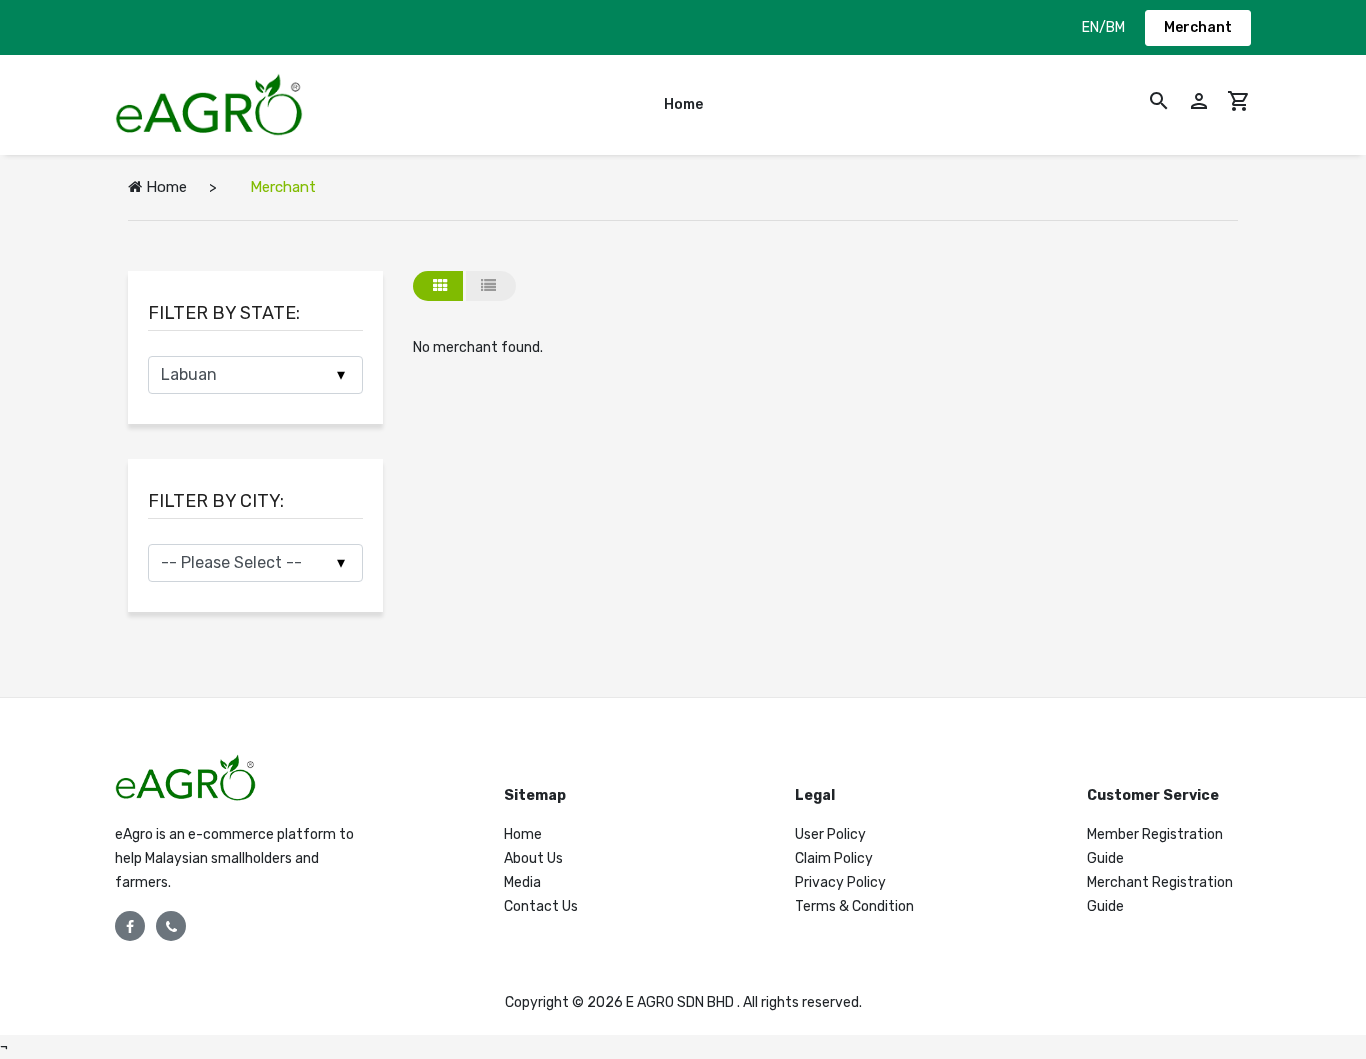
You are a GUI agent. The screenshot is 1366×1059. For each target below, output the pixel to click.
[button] (1159, 105)
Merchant (1198, 27)
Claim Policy (834, 858)
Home (683, 104)
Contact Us (541, 906)
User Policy (830, 834)
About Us (533, 858)
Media (522, 882)
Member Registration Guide (1155, 846)
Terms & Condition (854, 906)
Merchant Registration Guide (1160, 894)
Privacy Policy (840, 882)
